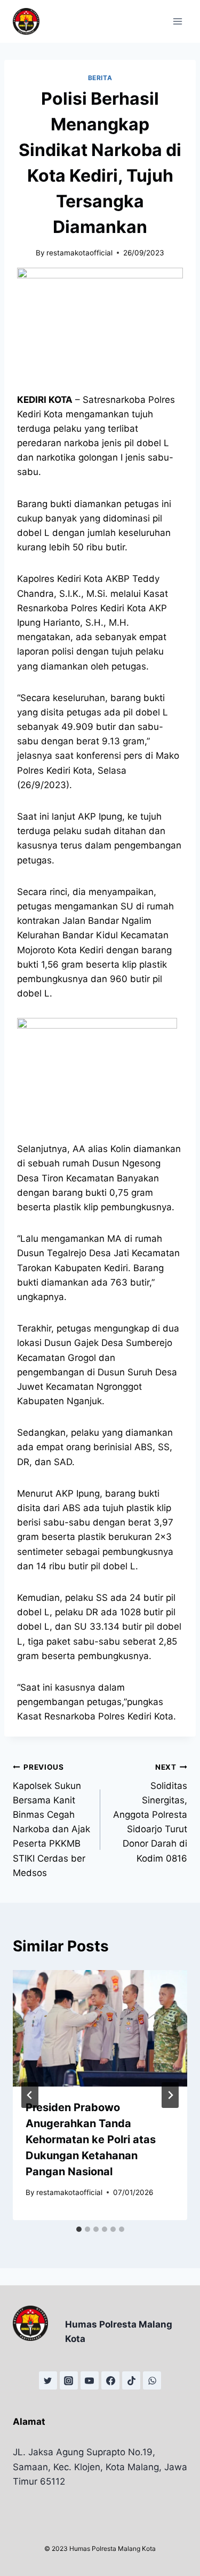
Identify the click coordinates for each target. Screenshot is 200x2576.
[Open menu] (177, 21)
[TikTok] (131, 2380)
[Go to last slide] (30, 2095)
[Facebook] (110, 2380)
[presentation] (100, 2028)
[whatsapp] (152, 2380)
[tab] (79, 2229)
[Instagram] (69, 2380)
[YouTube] (90, 2380)
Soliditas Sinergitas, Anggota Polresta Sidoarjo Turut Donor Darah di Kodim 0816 (150, 1813)
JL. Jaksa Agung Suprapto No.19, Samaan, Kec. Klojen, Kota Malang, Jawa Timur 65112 (100, 2466)
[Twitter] (48, 2380)
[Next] (170, 2095)
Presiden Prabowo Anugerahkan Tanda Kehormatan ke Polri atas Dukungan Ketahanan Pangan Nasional (91, 2139)
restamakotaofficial (79, 253)
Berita (100, 78)
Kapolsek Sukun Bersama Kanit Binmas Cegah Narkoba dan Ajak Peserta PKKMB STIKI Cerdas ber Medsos (51, 1820)
